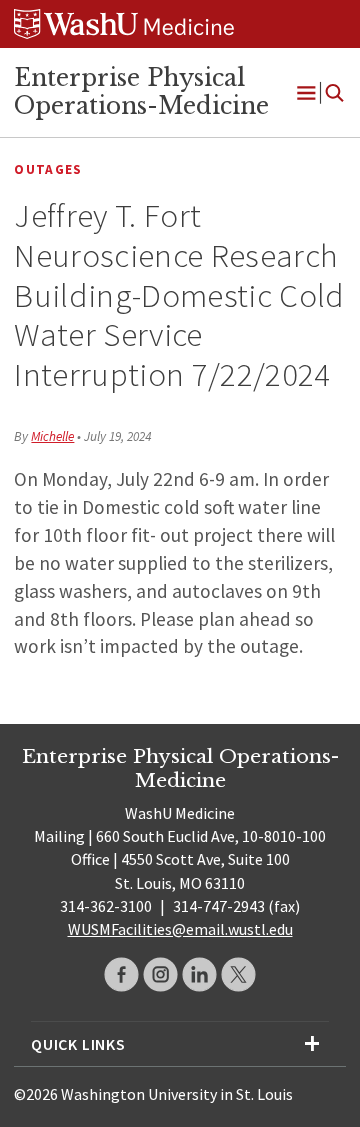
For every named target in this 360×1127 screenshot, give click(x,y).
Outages (48, 169)
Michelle (52, 436)
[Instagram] (160, 974)
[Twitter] (238, 974)
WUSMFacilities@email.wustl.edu (180, 929)
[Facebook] (121, 974)
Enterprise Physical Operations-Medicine (141, 92)
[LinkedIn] (199, 974)
